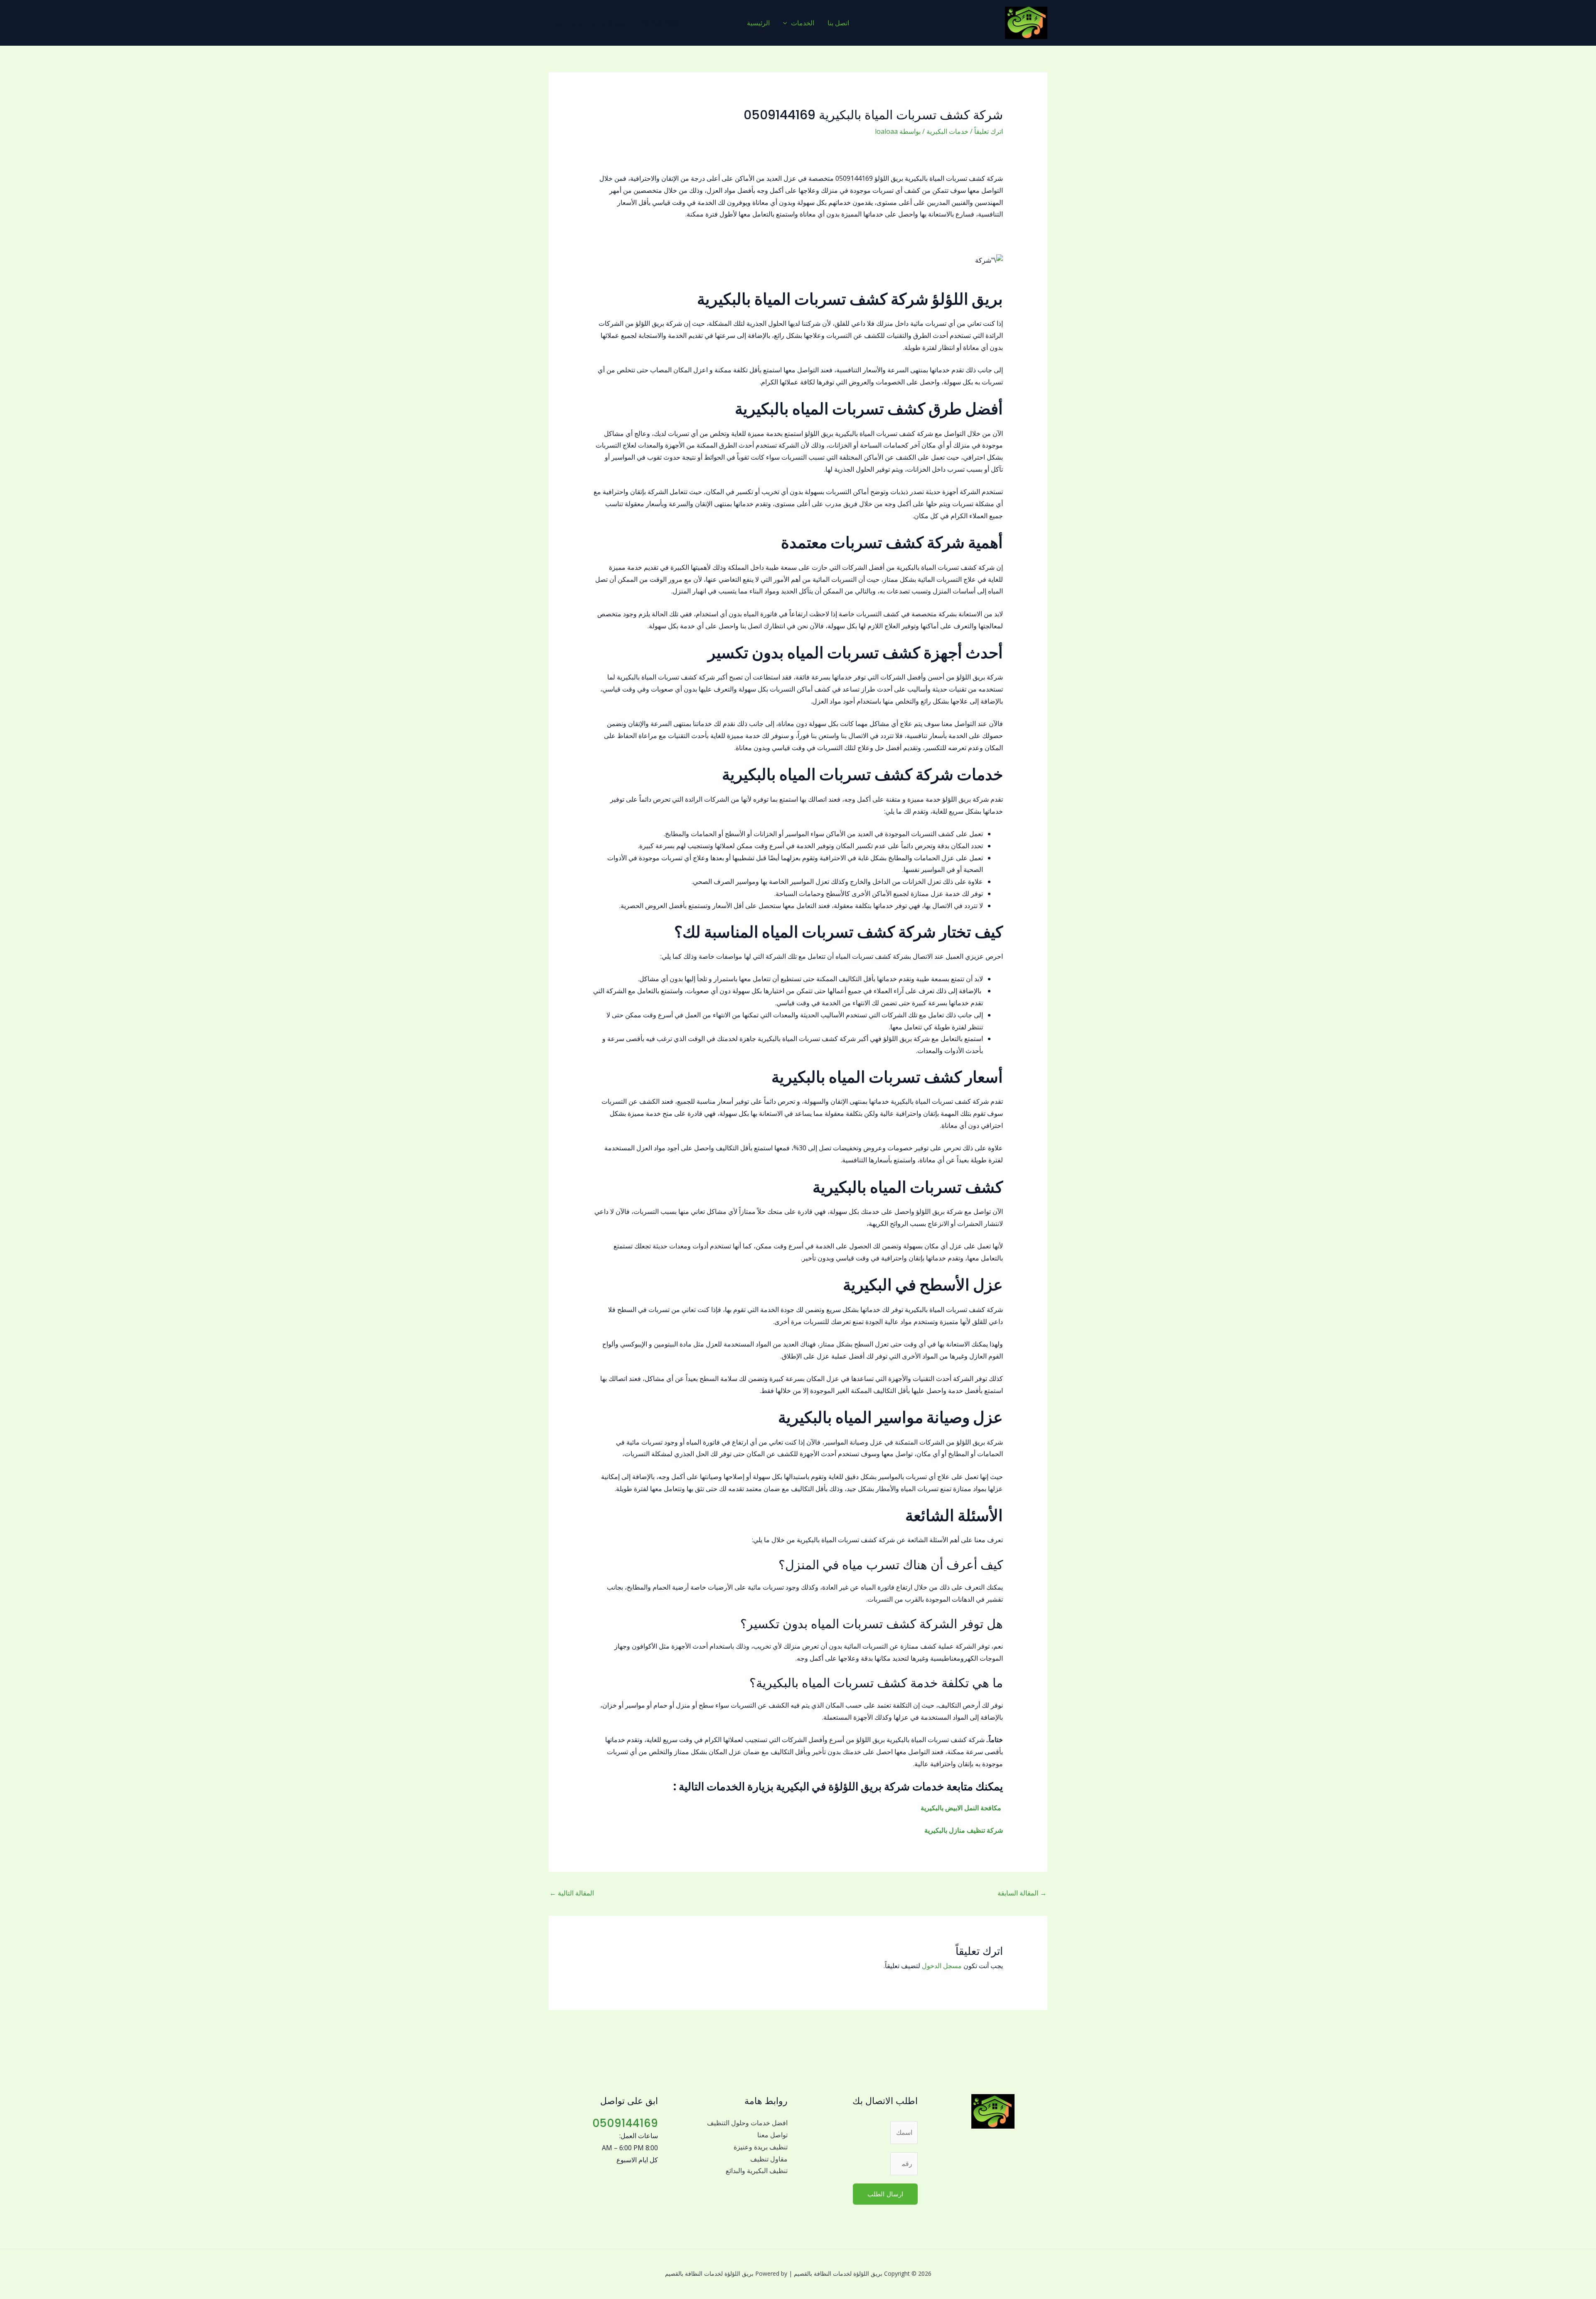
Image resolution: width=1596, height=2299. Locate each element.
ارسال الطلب (885, 2194)
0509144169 (625, 2123)
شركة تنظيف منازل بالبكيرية (963, 1830)
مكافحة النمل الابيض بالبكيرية (961, 1808)
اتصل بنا (838, 23)
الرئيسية (758, 23)
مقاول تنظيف (769, 2159)
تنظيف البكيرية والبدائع (757, 2171)
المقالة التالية (572, 1893)
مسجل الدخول (942, 1966)
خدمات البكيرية (947, 131)
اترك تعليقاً (989, 131)
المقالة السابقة (1022, 1893)
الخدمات (803, 23)
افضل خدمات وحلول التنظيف (747, 2123)
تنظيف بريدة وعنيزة (761, 2147)
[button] (787, 23)
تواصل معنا (772, 2135)
